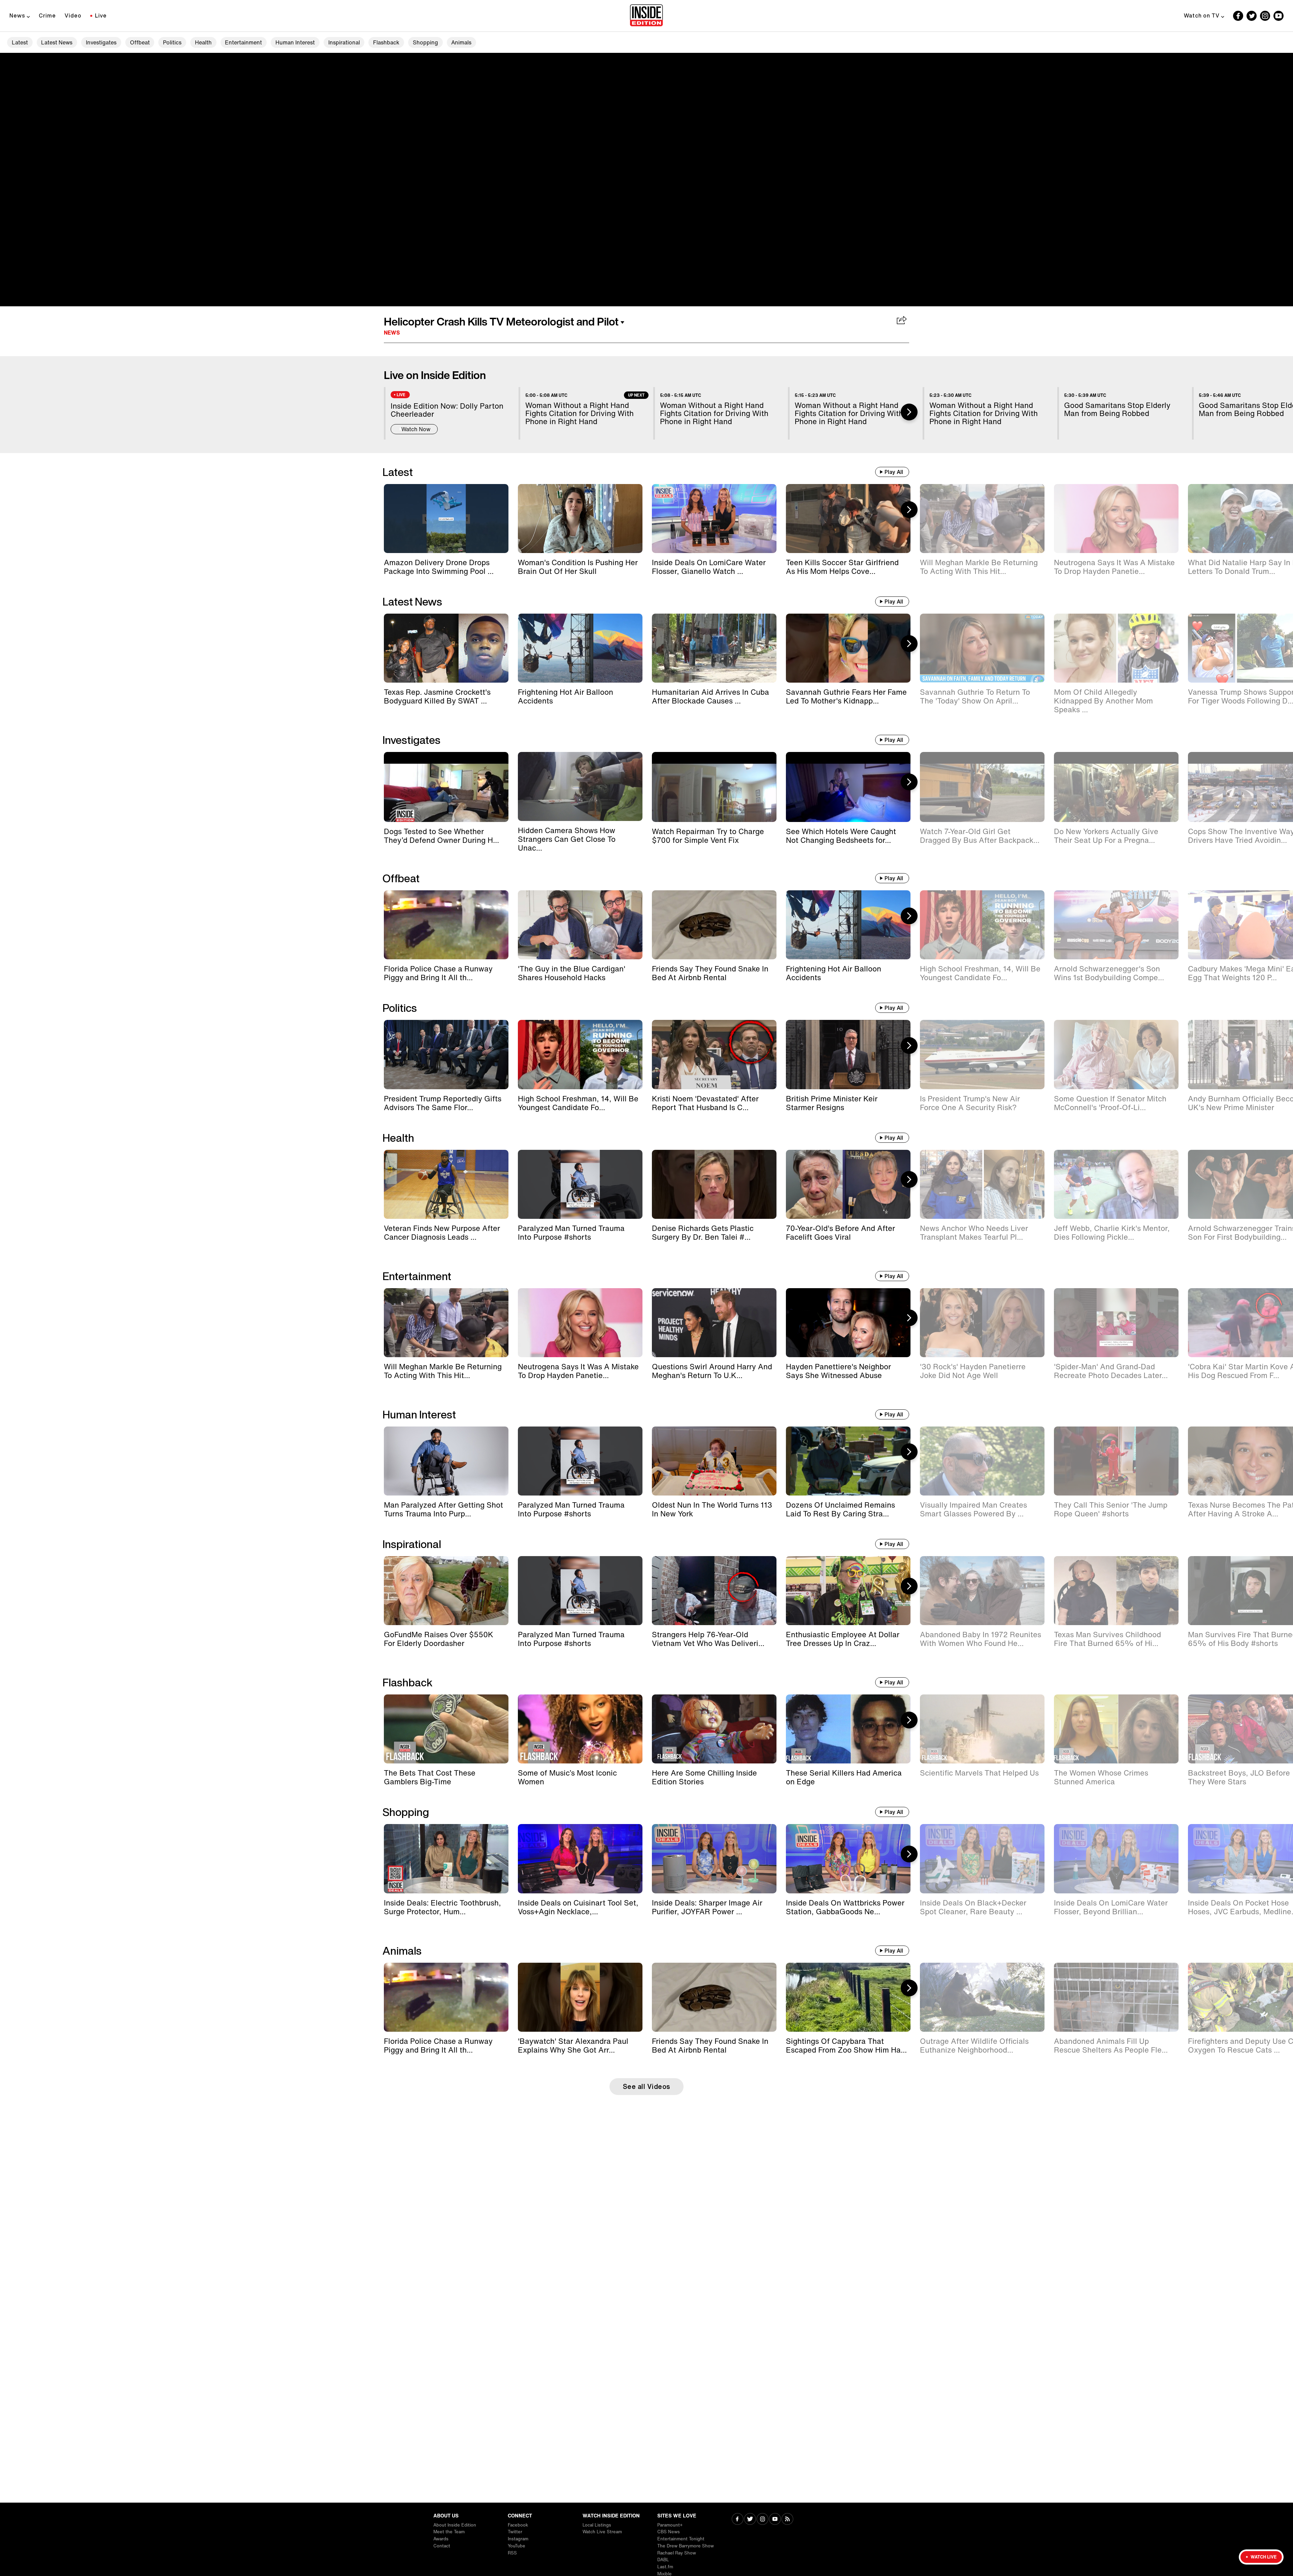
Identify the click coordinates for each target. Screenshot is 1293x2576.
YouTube (517, 2546)
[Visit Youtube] (775, 2520)
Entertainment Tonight (681, 2539)
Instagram (518, 2539)
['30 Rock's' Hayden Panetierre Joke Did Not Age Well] (982, 1323)
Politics (172, 42)
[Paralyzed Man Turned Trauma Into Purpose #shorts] (580, 1184)
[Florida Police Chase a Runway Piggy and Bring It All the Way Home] (446, 925)
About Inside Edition (455, 2525)
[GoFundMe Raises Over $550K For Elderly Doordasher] (446, 1591)
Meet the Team (449, 2532)
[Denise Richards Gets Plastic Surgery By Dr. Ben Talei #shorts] (714, 1184)
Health (203, 42)
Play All (894, 472)
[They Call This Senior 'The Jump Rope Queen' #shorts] (1116, 1461)
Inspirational (344, 42)
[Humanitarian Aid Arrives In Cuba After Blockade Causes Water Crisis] (714, 648)
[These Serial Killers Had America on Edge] (848, 1729)
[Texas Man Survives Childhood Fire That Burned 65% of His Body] (1116, 1591)
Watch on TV (1202, 15)
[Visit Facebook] (738, 2520)
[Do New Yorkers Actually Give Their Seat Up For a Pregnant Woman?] (1116, 787)
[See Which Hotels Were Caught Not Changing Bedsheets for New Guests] (848, 787)
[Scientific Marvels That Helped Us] (982, 1729)
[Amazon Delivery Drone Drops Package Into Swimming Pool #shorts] (446, 519)
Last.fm (665, 2567)
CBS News (669, 2532)
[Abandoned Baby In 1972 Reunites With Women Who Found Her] (982, 1591)
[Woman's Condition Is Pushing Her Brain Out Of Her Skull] (580, 519)
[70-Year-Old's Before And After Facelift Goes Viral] (848, 1184)
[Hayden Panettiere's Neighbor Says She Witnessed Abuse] (848, 1323)
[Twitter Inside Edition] (1252, 16)
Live (101, 15)
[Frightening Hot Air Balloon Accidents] (580, 648)
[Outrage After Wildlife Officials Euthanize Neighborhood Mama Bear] (982, 1997)
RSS (512, 2553)
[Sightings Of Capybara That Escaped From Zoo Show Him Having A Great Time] (848, 1997)
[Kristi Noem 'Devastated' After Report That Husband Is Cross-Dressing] (714, 1054)
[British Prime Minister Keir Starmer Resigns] (848, 1054)
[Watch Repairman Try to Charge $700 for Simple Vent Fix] (714, 787)
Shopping (425, 42)
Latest (20, 42)
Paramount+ (670, 2525)
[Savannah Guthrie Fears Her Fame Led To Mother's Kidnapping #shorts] (848, 648)
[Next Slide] (909, 412)
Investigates (101, 42)
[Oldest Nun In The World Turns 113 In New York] (714, 1461)
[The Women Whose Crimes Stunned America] (1116, 1729)
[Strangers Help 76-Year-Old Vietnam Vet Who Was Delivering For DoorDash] (714, 1591)
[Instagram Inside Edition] (1265, 16)
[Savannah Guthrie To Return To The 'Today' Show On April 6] (982, 648)
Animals (461, 42)
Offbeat (140, 42)
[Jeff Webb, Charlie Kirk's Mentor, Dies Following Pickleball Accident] (1116, 1184)
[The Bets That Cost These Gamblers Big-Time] (446, 1729)
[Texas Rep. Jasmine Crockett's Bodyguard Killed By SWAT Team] (446, 648)
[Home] (646, 16)
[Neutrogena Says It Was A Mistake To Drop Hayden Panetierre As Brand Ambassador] (1116, 519)
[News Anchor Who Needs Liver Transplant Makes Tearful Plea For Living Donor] (982, 1184)
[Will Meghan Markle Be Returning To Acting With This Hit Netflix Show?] (982, 519)
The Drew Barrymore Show (686, 2546)
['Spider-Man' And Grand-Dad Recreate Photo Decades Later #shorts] (1116, 1323)
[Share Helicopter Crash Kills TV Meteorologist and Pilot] (902, 321)
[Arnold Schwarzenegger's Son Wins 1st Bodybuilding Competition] (1116, 925)
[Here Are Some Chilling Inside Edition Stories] (714, 1729)
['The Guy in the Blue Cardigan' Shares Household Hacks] (580, 925)
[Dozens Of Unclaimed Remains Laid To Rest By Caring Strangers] (848, 1461)
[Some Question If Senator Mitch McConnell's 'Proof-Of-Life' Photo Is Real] (1116, 1054)
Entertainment (243, 42)
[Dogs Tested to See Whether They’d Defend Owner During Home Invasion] (446, 787)
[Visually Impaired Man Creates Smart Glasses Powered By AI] (982, 1461)
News (17, 15)
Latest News (57, 42)
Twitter (515, 2532)
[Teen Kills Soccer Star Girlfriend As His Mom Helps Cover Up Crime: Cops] (848, 519)
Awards (441, 2539)
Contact (442, 2546)
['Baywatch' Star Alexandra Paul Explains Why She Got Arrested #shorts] (580, 1997)
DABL (663, 2560)
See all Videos (647, 2086)
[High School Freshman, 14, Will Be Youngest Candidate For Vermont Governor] (982, 925)
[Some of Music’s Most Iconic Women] (580, 1729)
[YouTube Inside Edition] (1279, 16)
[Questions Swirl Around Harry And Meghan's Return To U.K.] (714, 1323)
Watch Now (416, 429)
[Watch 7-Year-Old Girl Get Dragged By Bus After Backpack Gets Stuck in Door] (982, 787)
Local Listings (597, 2525)
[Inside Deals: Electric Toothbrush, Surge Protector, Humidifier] (446, 1859)
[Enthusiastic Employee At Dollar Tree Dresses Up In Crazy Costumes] (848, 1591)
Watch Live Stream (602, 2532)
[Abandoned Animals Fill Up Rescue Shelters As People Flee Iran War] (1116, 1997)
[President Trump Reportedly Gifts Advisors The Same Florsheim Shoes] (446, 1054)
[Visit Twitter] (750, 2520)
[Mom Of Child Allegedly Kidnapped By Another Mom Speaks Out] (1116, 648)
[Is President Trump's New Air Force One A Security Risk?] (982, 1054)
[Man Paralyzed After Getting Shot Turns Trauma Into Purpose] (446, 1461)
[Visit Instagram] (762, 2520)
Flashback (386, 42)
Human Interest (295, 42)
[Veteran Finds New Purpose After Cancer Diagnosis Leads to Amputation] (446, 1184)
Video (73, 15)
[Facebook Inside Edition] (1238, 16)
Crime (47, 15)
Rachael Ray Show (677, 2553)
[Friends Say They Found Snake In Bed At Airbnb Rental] (714, 925)
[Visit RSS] (787, 2520)
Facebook (518, 2525)
